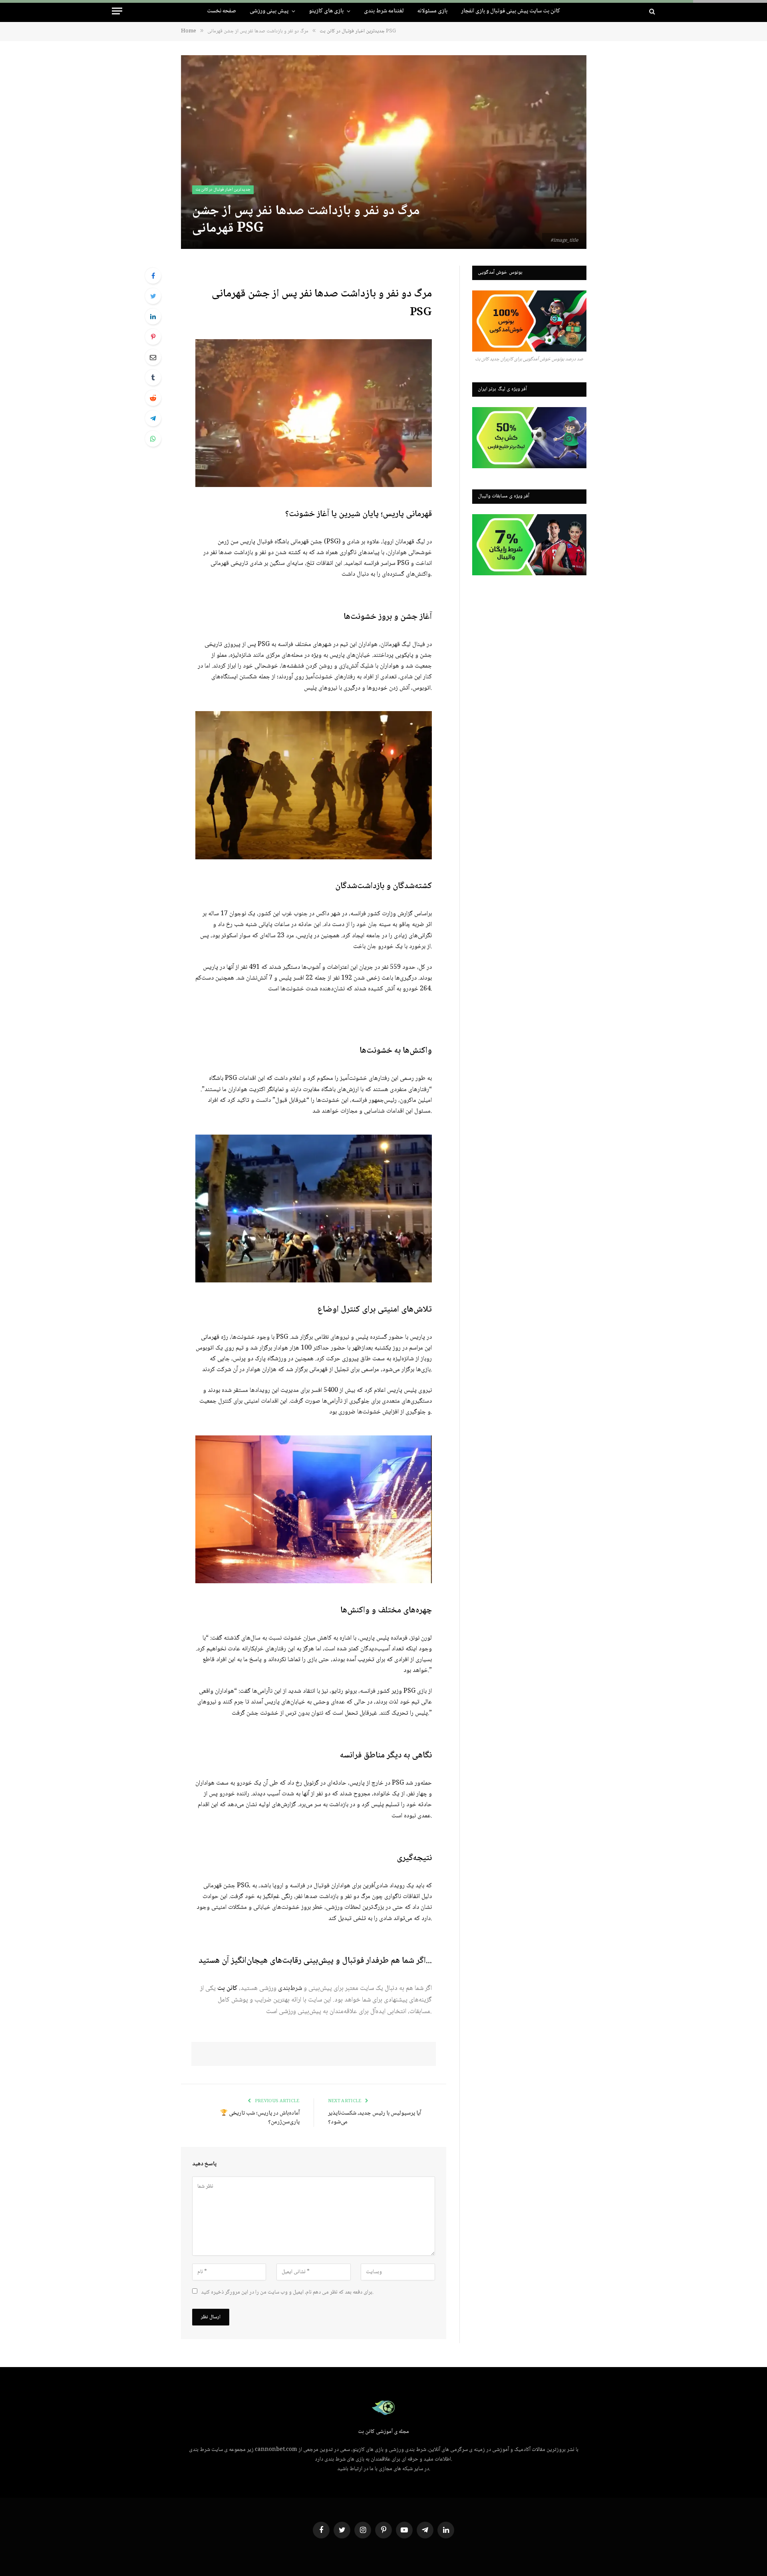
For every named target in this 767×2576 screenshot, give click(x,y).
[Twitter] (153, 296)
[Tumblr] (153, 378)
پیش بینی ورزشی (269, 11)
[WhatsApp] (153, 439)
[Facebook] (153, 276)
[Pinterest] (153, 337)
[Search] (651, 11)
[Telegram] (153, 418)
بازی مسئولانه (432, 11)
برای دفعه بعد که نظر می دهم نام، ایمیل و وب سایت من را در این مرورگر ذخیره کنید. (287, 2292)
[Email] (153, 357)
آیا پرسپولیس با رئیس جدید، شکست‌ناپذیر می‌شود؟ (375, 2118)
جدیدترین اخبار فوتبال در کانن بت (223, 190)
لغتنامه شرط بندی (384, 11)
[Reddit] (153, 398)
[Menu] (117, 11)
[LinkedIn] (153, 316)
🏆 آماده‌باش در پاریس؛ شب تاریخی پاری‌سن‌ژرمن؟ (260, 2118)
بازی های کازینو (326, 11)
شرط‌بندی (290, 1989)
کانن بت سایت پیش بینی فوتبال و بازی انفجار (511, 11)
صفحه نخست (222, 11)
